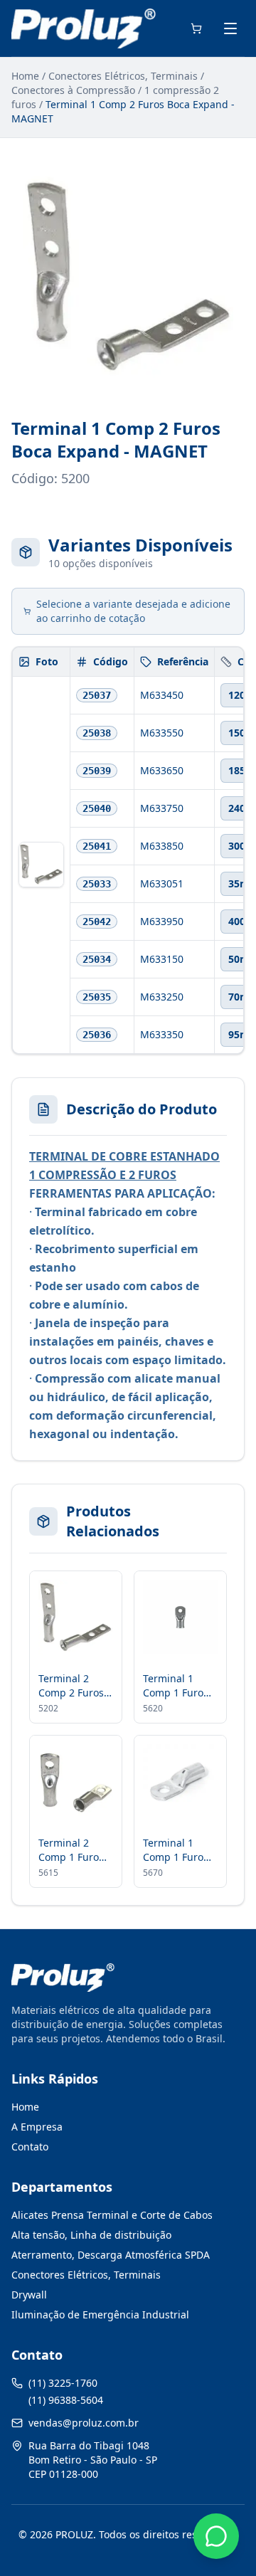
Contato (30, 2147)
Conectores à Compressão (73, 90)
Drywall (29, 2295)
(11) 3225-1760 (63, 2383)
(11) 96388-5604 (66, 2400)
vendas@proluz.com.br (84, 2423)
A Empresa (37, 2127)
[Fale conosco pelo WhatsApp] (216, 2536)
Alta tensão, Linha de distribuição (91, 2235)
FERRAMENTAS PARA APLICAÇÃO (121, 1193)
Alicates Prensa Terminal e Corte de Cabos (112, 2215)
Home (25, 76)
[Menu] (230, 28)
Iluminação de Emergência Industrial (100, 2314)
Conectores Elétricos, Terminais (123, 76)
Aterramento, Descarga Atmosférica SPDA (111, 2255)
